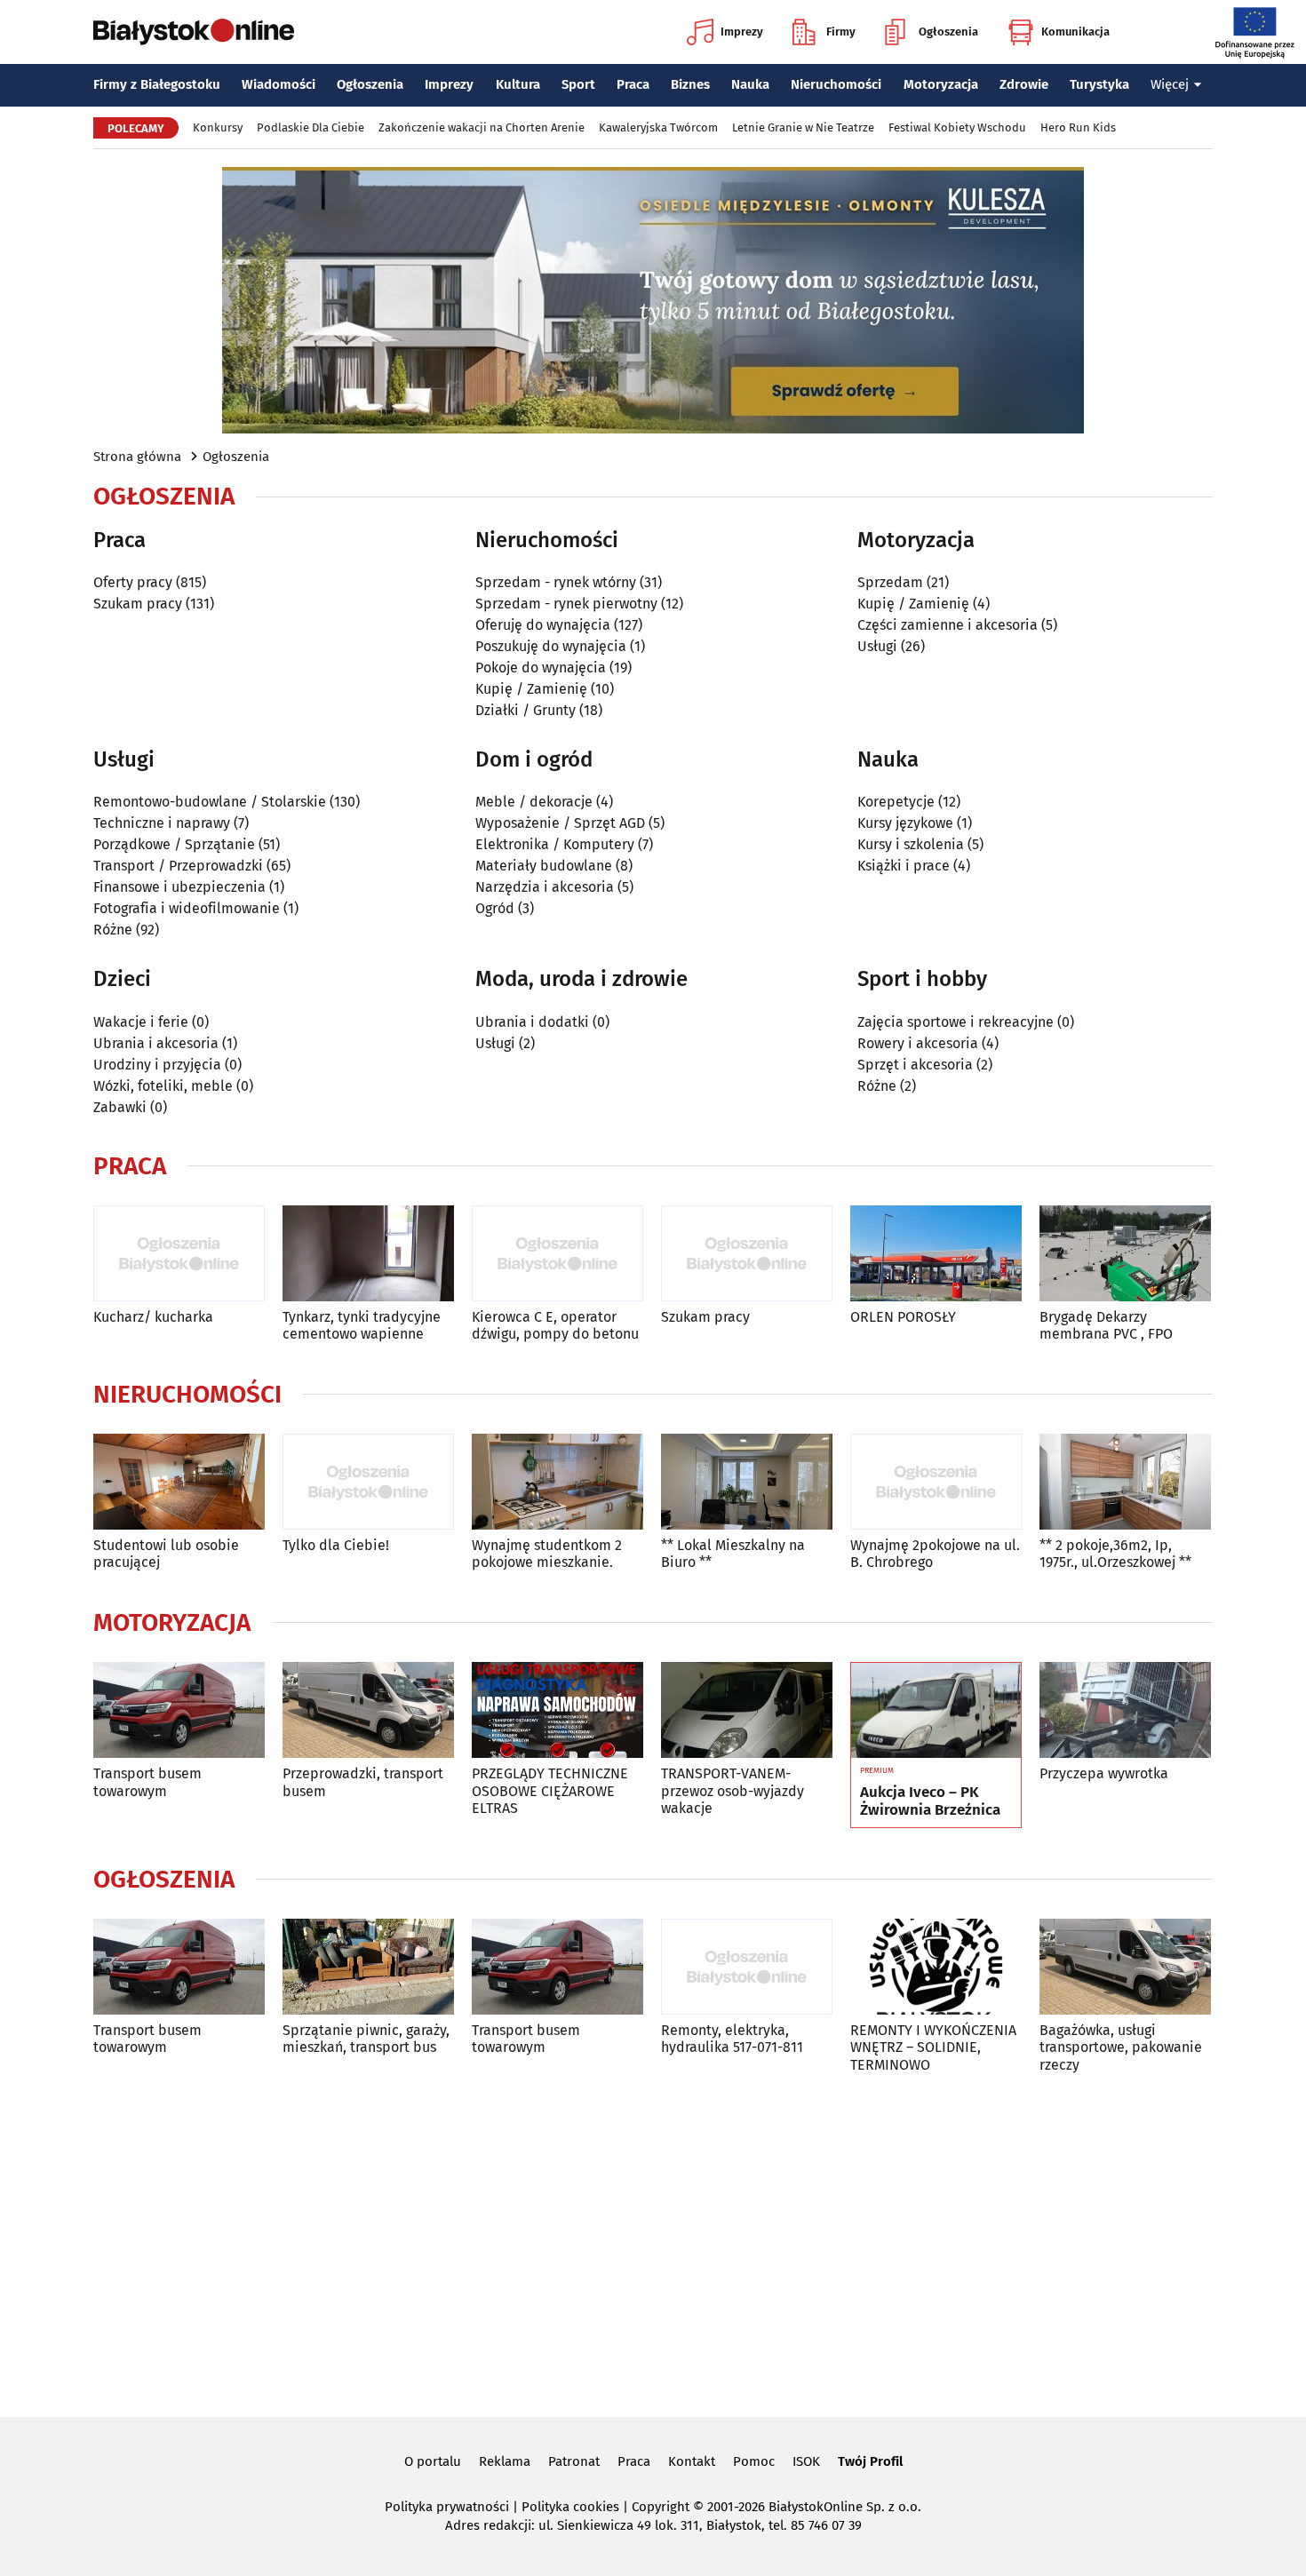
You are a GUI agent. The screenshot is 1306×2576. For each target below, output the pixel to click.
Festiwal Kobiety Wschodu (957, 127)
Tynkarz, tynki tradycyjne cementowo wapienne (362, 1325)
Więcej (1170, 84)
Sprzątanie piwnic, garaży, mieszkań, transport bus (366, 2039)
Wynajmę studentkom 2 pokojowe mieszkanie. (547, 1554)
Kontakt (692, 2461)
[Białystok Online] (194, 32)
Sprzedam (890, 582)
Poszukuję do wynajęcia (551, 646)
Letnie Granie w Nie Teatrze (803, 127)
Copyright (661, 2507)
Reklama (505, 2461)
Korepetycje (896, 802)
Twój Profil (870, 2461)
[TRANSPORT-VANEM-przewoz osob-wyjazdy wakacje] (747, 1710)
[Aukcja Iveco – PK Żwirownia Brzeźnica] (936, 1711)
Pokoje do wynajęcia (541, 668)
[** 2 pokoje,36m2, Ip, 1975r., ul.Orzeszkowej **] (1125, 1482)
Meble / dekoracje (534, 802)
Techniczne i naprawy (162, 823)
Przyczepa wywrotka (1104, 1773)
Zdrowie (1024, 84)
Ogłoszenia (948, 32)
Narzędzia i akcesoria (545, 887)
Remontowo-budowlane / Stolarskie (210, 802)
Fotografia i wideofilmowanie (187, 908)
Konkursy (218, 127)
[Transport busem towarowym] (179, 1710)
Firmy (841, 32)
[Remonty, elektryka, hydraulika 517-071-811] (747, 1967)
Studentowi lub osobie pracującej (166, 1554)
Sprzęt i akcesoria (915, 1065)
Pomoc (754, 2461)
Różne (113, 930)
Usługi (877, 646)
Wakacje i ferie (141, 1022)
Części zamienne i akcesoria (948, 625)
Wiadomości (279, 84)
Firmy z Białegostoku (157, 84)
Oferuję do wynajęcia (543, 625)
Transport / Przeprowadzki (178, 866)
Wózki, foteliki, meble (163, 1086)
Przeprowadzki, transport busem (363, 1782)
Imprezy (742, 32)
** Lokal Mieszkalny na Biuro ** (733, 1554)
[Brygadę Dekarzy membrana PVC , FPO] (1125, 1254)
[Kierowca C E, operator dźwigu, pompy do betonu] (557, 1254)
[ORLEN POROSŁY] (936, 1254)
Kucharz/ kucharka (153, 1317)
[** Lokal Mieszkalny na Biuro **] (747, 1482)
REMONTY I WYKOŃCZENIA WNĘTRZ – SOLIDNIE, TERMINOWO (933, 2047)
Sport (578, 84)
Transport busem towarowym (147, 1782)
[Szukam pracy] (747, 1254)
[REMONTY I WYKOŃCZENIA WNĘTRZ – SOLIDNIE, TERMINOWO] (936, 1967)
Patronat (574, 2461)
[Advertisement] (653, 2242)
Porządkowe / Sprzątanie (174, 844)
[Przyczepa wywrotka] (1125, 1710)
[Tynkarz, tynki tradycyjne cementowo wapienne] (368, 1254)
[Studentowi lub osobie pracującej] (179, 1482)
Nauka (750, 84)
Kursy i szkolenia (911, 844)
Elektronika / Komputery (555, 844)
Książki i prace (904, 866)
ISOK (806, 2461)
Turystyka (1099, 84)
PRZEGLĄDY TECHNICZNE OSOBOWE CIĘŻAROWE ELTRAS (550, 1790)
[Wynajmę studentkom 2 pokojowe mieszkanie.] (557, 1482)
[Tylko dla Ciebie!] (368, 1482)
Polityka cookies (570, 2507)
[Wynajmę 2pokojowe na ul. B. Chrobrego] (936, 1482)
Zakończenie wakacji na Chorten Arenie (482, 127)
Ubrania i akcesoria (156, 1043)
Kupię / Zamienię (531, 689)
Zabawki (120, 1107)
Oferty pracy (133, 582)
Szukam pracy (138, 604)
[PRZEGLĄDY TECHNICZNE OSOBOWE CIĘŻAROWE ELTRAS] (557, 1710)
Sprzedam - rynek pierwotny (566, 604)
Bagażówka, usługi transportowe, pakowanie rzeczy (1121, 2047)
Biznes (690, 84)
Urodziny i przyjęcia (157, 1065)
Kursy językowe (905, 823)
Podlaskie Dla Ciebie (311, 127)
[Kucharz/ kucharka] (179, 1254)
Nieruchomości (836, 84)
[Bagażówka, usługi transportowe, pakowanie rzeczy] (1125, 1967)
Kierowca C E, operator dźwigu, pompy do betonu (555, 1325)
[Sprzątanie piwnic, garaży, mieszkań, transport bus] (368, 1967)
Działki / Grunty (526, 710)
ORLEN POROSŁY (903, 1317)
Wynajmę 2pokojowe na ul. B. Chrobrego (935, 1554)
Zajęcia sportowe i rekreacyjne (956, 1022)
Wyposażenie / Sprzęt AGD (560, 823)
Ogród (495, 908)
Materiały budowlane (544, 866)
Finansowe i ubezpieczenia (179, 887)
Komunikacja (1075, 32)
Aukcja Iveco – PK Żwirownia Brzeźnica (930, 1801)
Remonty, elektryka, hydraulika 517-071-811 (732, 2039)
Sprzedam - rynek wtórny (556, 582)
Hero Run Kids (1078, 127)
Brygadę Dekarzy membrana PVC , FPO (1106, 1325)
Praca (633, 84)
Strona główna (137, 457)
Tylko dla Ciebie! (336, 1545)
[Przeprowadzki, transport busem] (368, 1710)
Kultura (518, 84)
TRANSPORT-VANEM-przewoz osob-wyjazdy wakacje (733, 1790)
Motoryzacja (941, 84)
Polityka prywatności (447, 2507)
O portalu (433, 2461)
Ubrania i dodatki (532, 1022)
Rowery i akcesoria (918, 1043)
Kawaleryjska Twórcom (658, 127)
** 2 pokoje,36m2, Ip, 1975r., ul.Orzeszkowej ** (1115, 1554)
